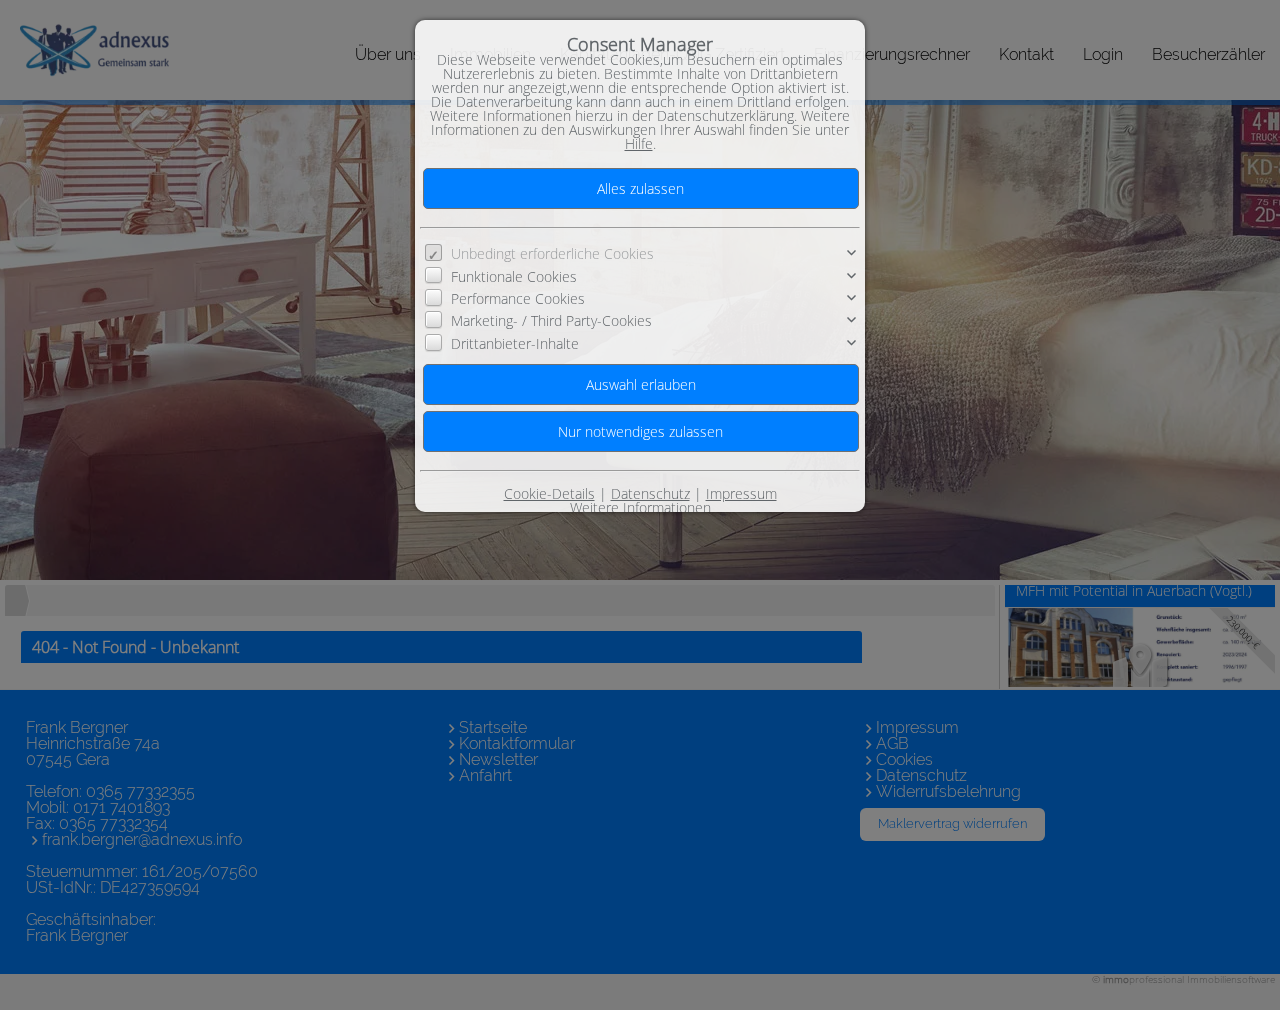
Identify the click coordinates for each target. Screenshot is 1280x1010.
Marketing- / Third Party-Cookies (551, 320)
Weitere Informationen (640, 507)
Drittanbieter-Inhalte (515, 343)
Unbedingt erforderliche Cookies (552, 253)
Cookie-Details (549, 493)
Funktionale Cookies (514, 276)
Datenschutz (650, 493)
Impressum (741, 493)
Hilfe (639, 143)
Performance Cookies (518, 298)
